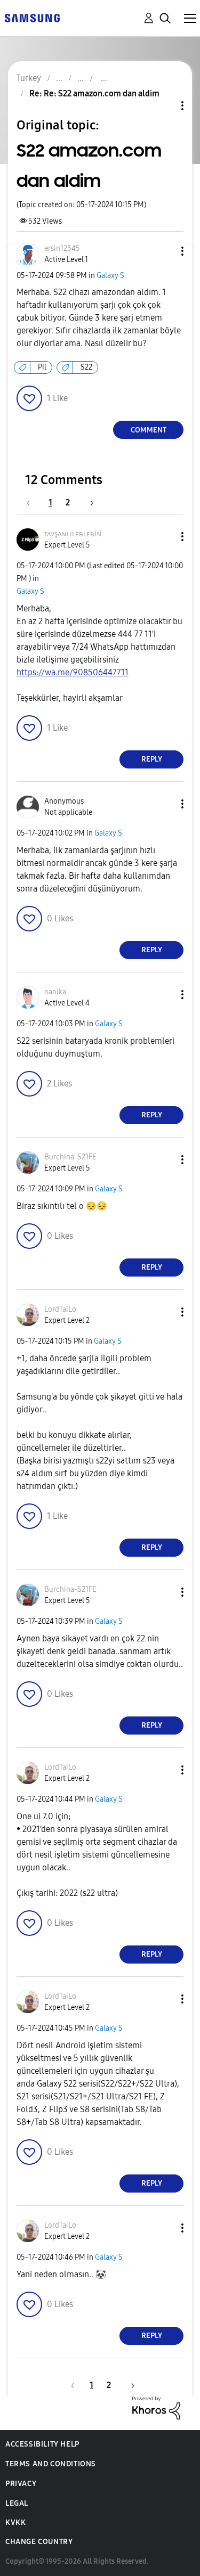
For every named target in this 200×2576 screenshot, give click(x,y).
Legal (17, 2503)
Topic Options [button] (164, 106)
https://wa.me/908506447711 (73, 672)
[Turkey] (32, 17)
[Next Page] (88, 502)
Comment (149, 430)
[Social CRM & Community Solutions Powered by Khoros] (156, 2407)
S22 (86, 367)
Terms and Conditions (51, 2464)
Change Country (39, 2542)
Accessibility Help (42, 2444)
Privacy (21, 2484)
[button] (165, 251)
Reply (152, 759)
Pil (42, 367)
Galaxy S (110, 276)
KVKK (15, 2522)
